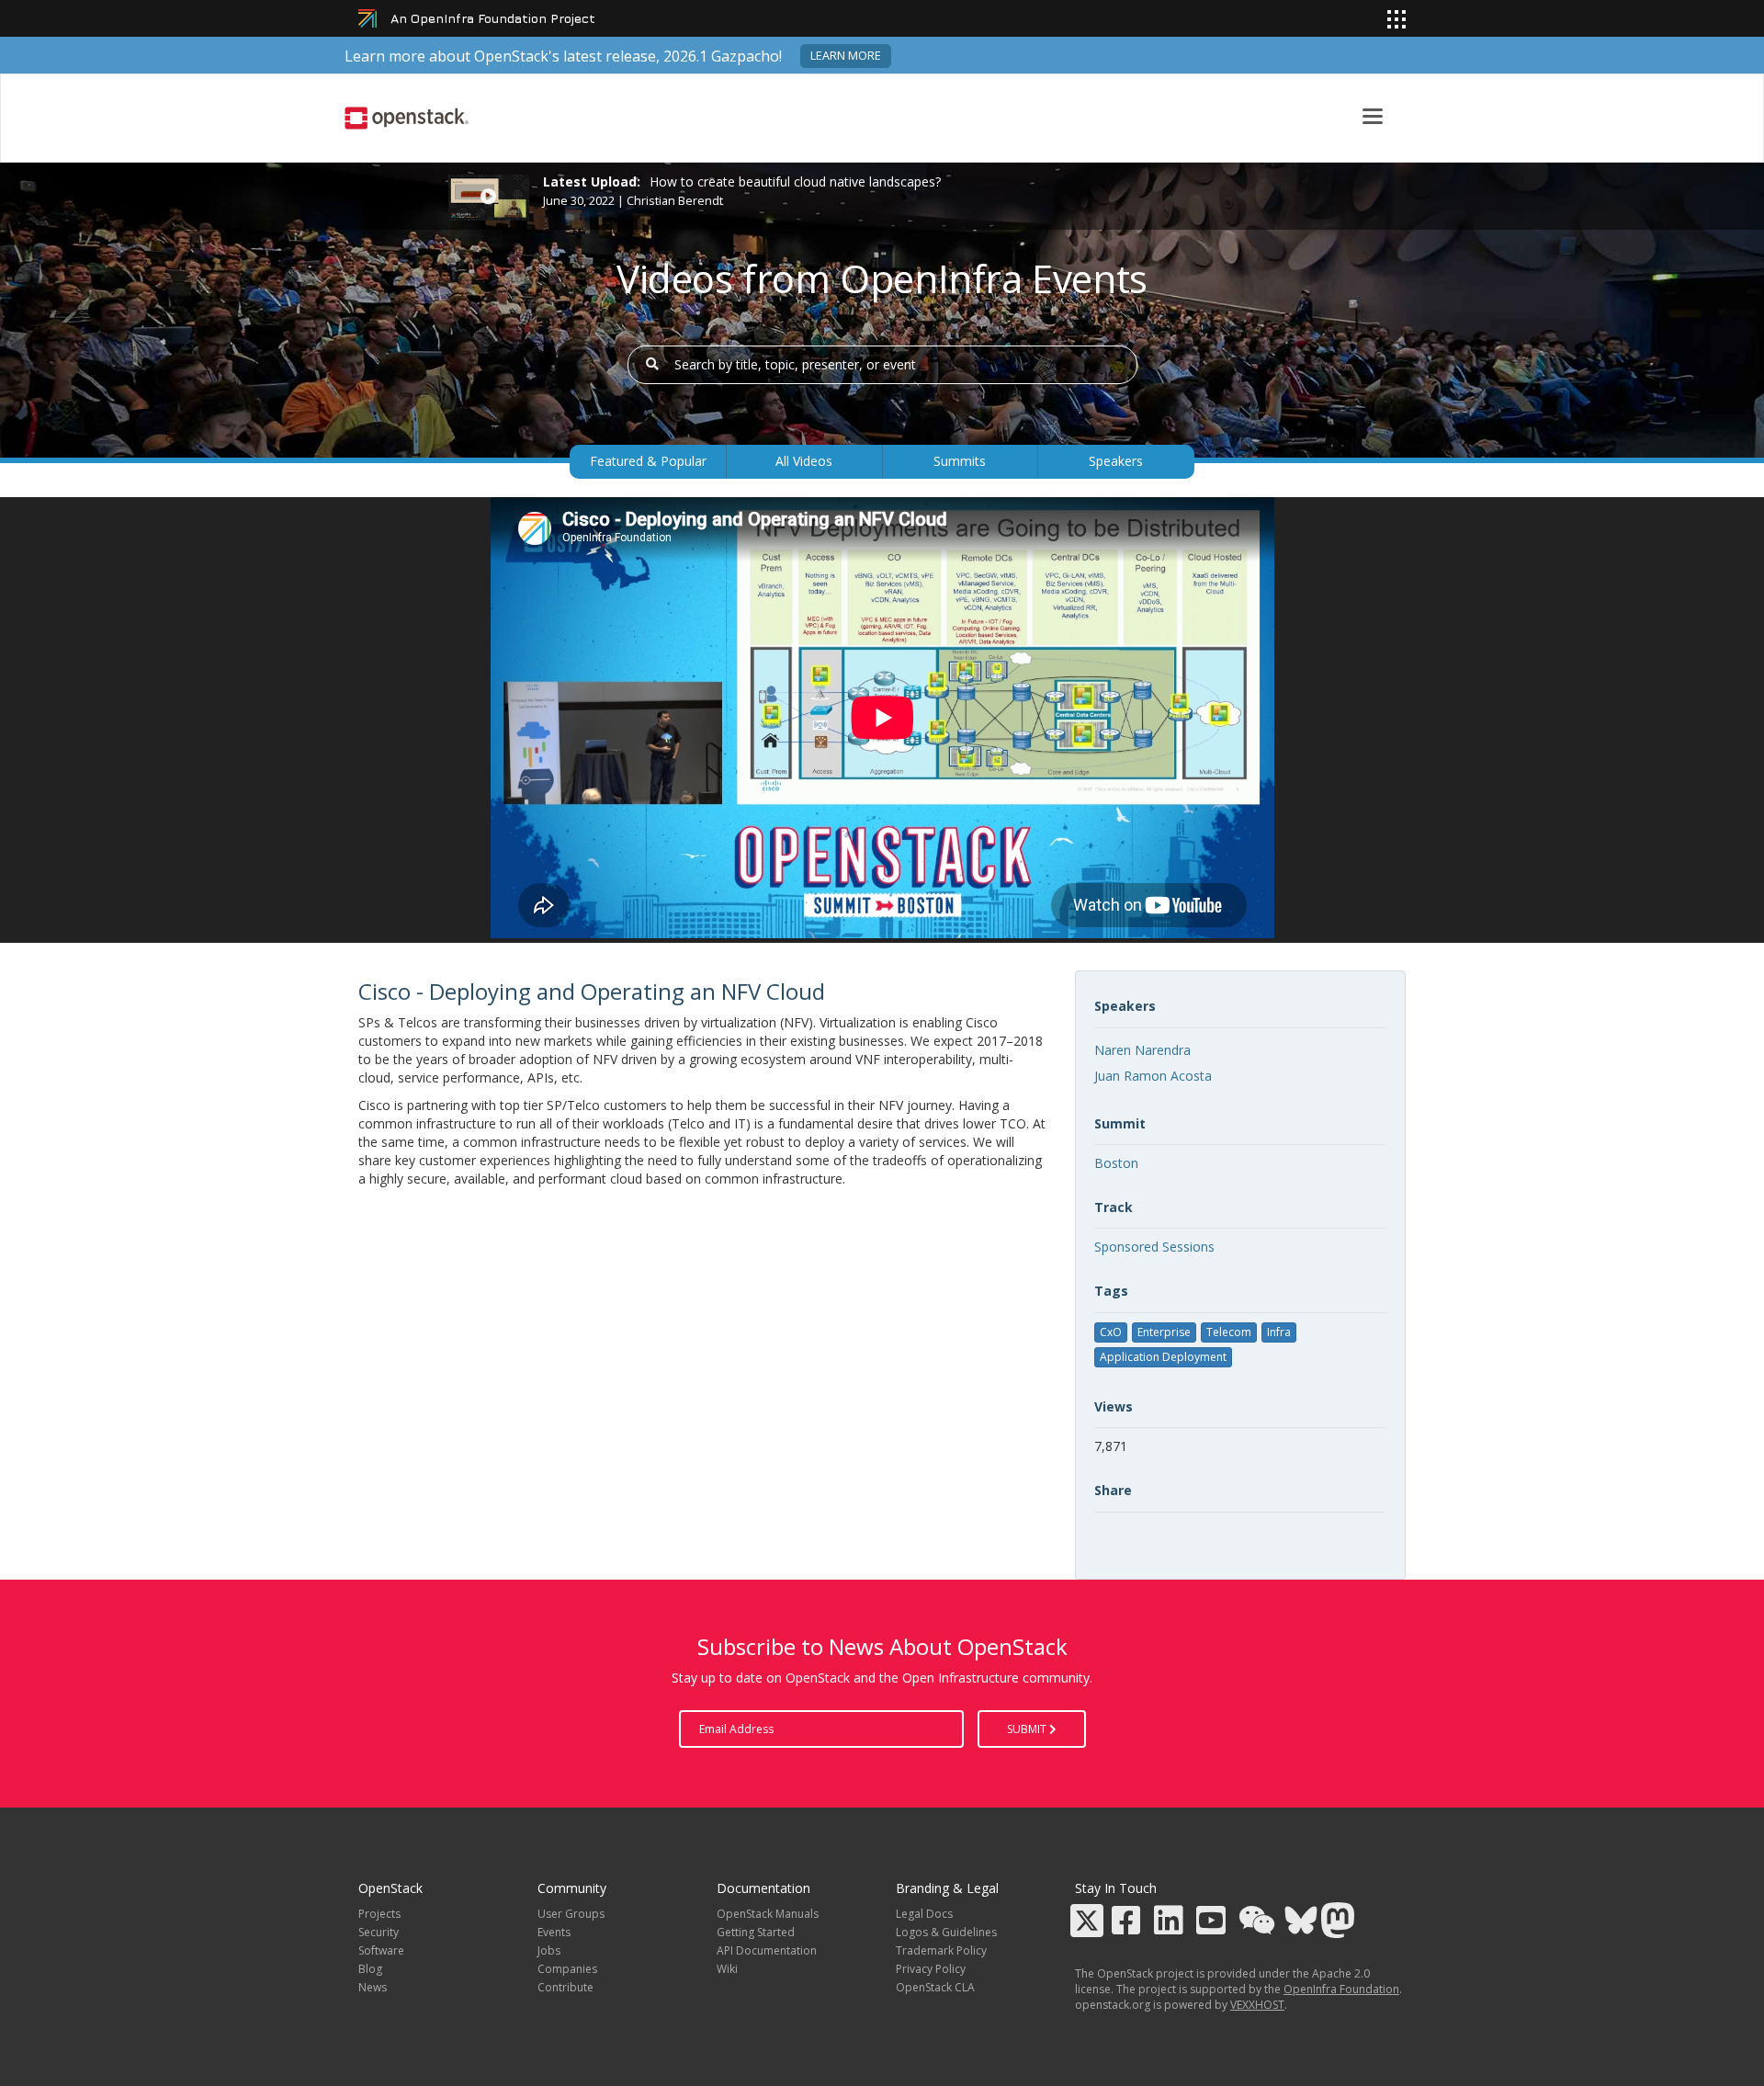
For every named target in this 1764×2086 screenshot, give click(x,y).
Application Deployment (1163, 1357)
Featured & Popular (648, 461)
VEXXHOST (1257, 2005)
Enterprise (1164, 1332)
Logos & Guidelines (946, 1932)
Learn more (846, 56)
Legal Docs (924, 1914)
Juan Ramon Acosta (1153, 1076)
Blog (370, 1969)
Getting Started (756, 1932)
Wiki (727, 1969)
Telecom (1229, 1332)
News (373, 1987)
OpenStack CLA (935, 1987)
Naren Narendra (1142, 1050)
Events (554, 1932)
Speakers (1116, 461)
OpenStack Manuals (768, 1914)
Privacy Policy (931, 1969)
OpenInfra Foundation (1341, 1989)
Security (379, 1932)
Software (381, 1950)
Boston (1116, 1163)
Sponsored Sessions (1154, 1247)
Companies (567, 1969)
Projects (379, 1914)
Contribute (565, 1987)
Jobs (549, 1950)
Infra (1279, 1332)
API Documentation (767, 1950)
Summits (960, 461)
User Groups (571, 1914)
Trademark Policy (941, 1950)
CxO (1111, 1332)
